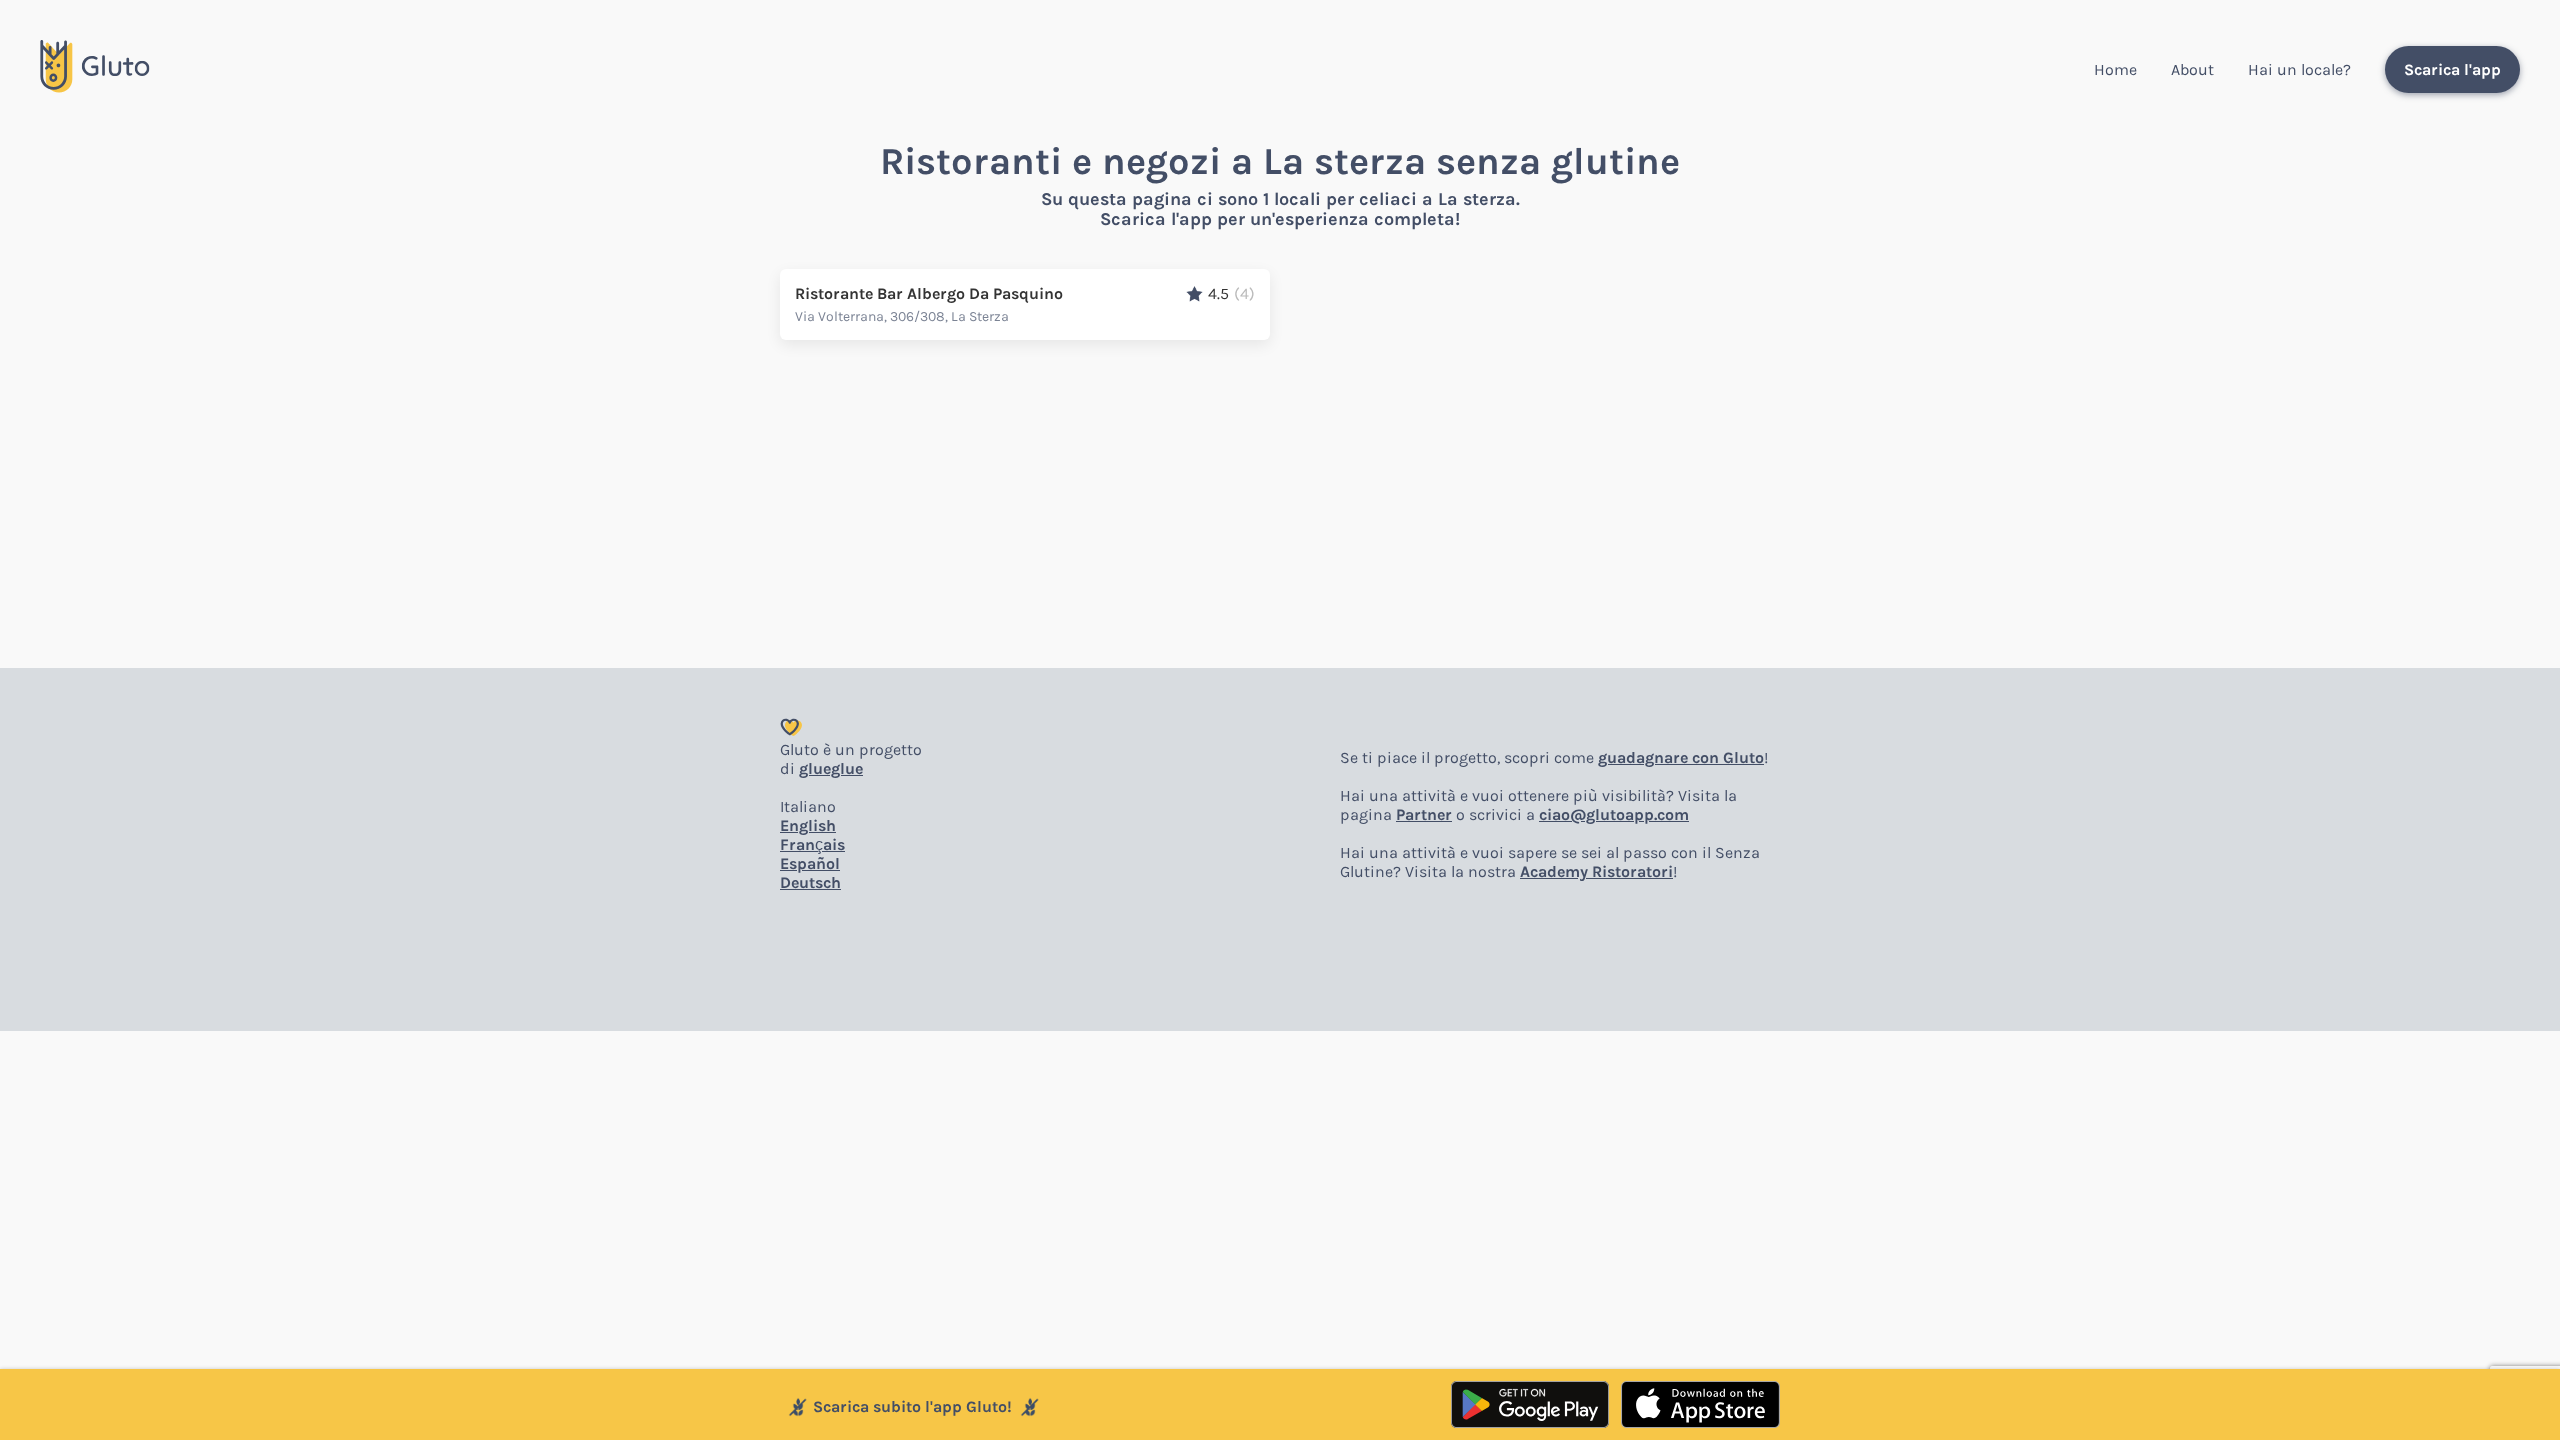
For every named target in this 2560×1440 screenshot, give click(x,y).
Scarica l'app (2452, 69)
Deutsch (810, 882)
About (2192, 69)
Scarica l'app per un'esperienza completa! (1280, 219)
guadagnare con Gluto (1681, 757)
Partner (1424, 814)
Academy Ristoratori (1596, 871)
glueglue (831, 768)
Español (810, 863)
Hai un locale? (2299, 69)
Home (2115, 69)
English (808, 825)
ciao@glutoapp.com (1614, 814)
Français (812, 844)
